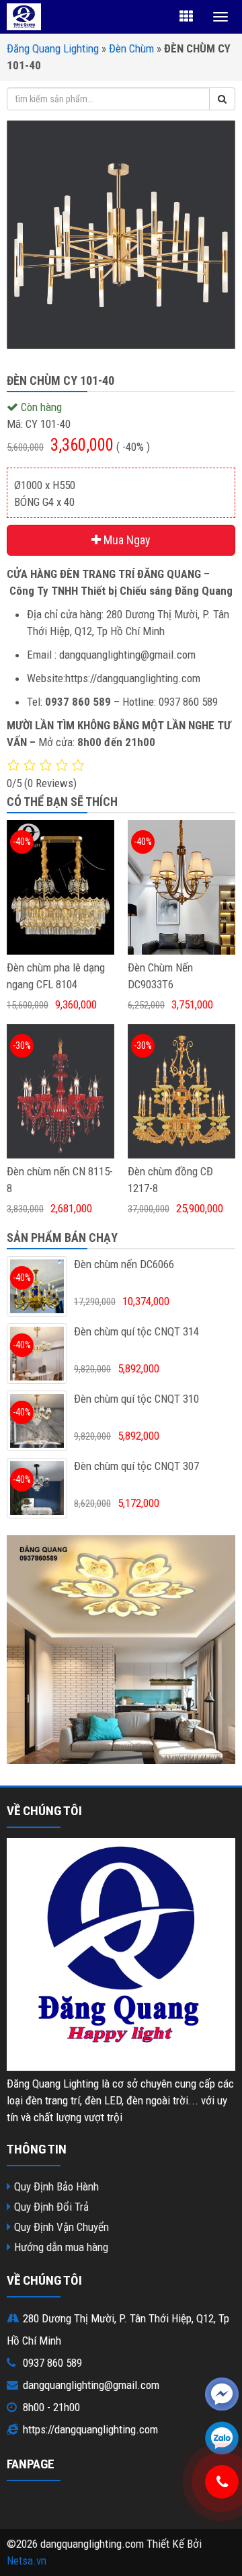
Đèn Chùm (131, 48)
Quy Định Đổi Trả (51, 2207)
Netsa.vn (27, 2561)
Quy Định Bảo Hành (56, 2186)
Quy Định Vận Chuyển (62, 2227)
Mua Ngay (126, 540)
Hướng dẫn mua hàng (61, 2247)
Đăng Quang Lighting (53, 48)
